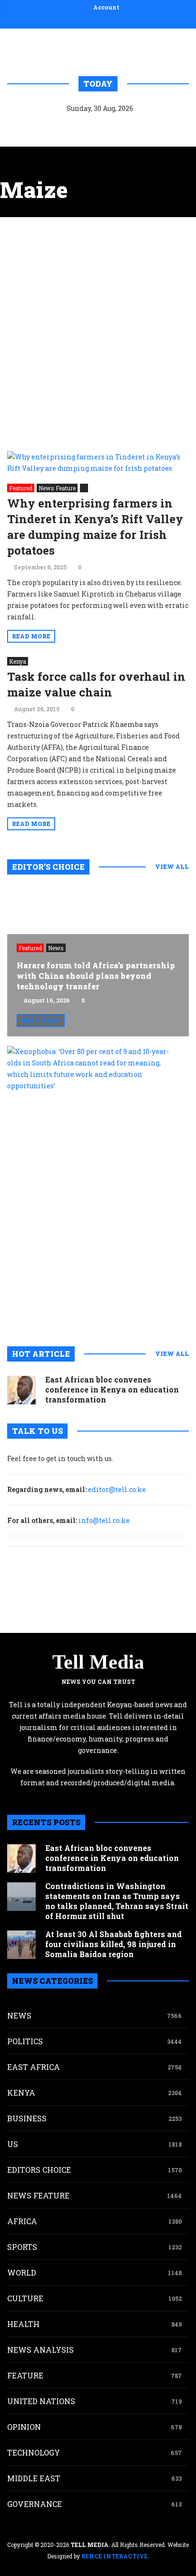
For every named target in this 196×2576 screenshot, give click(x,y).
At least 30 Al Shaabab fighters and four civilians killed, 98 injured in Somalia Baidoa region (113, 1944)
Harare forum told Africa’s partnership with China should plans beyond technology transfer (96, 976)
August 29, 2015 (37, 709)
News (56, 948)
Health (23, 2324)
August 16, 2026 (47, 1000)
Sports (22, 2247)
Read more (31, 636)
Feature (25, 2375)
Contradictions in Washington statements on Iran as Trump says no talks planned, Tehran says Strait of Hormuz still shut (117, 1901)
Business (27, 2118)
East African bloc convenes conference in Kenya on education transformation (112, 1389)
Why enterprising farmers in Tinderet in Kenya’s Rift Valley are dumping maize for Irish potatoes (95, 527)
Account (106, 7)
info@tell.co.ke (104, 1520)
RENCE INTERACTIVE (114, 2556)
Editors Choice (39, 2170)
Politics (25, 2041)
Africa (22, 2221)
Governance (34, 2504)
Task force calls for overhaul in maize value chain (96, 684)
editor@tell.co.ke (117, 1489)
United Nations (41, 2401)
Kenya (18, 661)
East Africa (34, 2067)
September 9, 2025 (40, 567)
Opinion (24, 2427)
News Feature (57, 488)
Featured (21, 488)
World (22, 2273)
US (13, 2144)
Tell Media (98, 1662)
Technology (34, 2452)
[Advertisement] (98, 334)
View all (172, 866)
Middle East (34, 2478)
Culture (25, 2298)
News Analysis (40, 2350)
